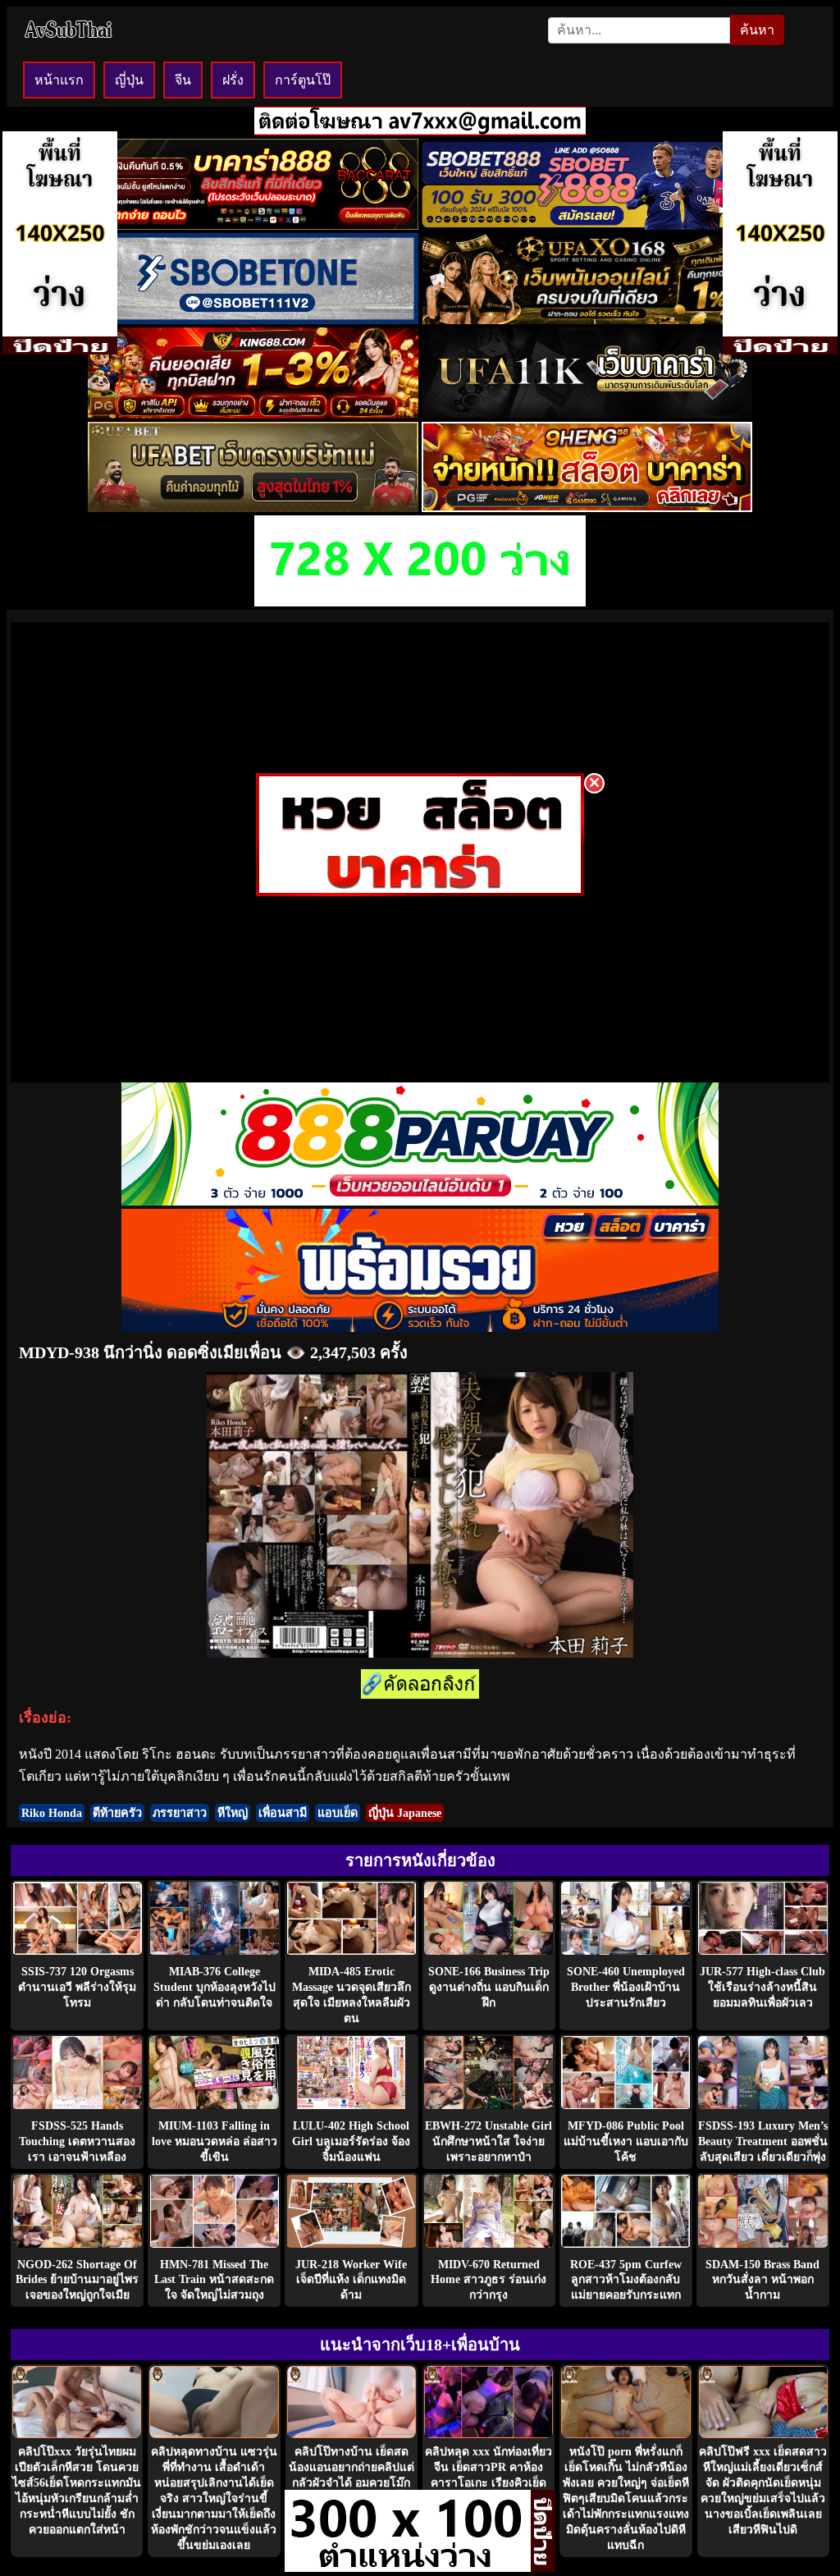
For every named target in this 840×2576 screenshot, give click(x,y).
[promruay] (420, 1327)
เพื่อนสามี (283, 1813)
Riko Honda (52, 1813)
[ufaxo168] (587, 320)
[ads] (408, 2567)
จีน (183, 80)
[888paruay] (420, 892)
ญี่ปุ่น (129, 80)
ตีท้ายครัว (117, 1813)
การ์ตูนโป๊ (303, 80)
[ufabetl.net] (253, 508)
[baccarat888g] (253, 225)
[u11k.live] (587, 414)
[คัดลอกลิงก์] (420, 1685)
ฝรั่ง (233, 80)
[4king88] (253, 414)
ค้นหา (757, 30)
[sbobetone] (253, 320)
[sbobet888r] (587, 225)
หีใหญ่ (233, 1813)
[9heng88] (587, 508)
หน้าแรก (59, 80)
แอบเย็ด (338, 1813)
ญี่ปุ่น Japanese (405, 1813)
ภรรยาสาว (180, 1813)
